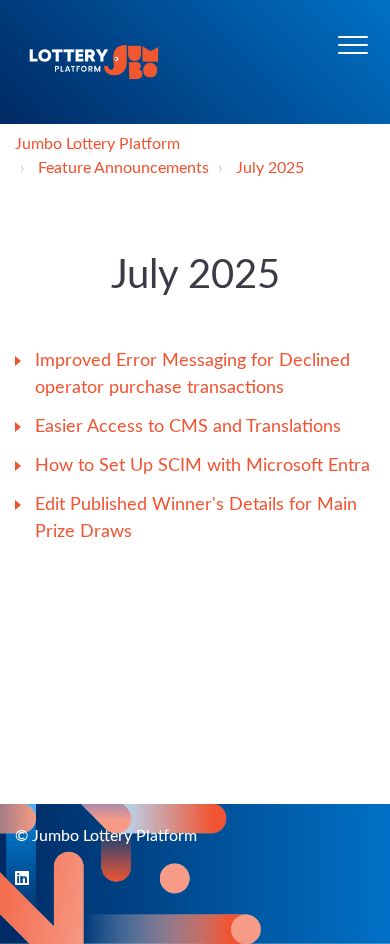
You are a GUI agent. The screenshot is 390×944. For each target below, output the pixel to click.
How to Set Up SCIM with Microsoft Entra (202, 466)
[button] (352, 44)
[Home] (94, 62)
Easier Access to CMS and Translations (188, 427)
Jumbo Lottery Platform (97, 144)
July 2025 (270, 168)
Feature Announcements (123, 168)
